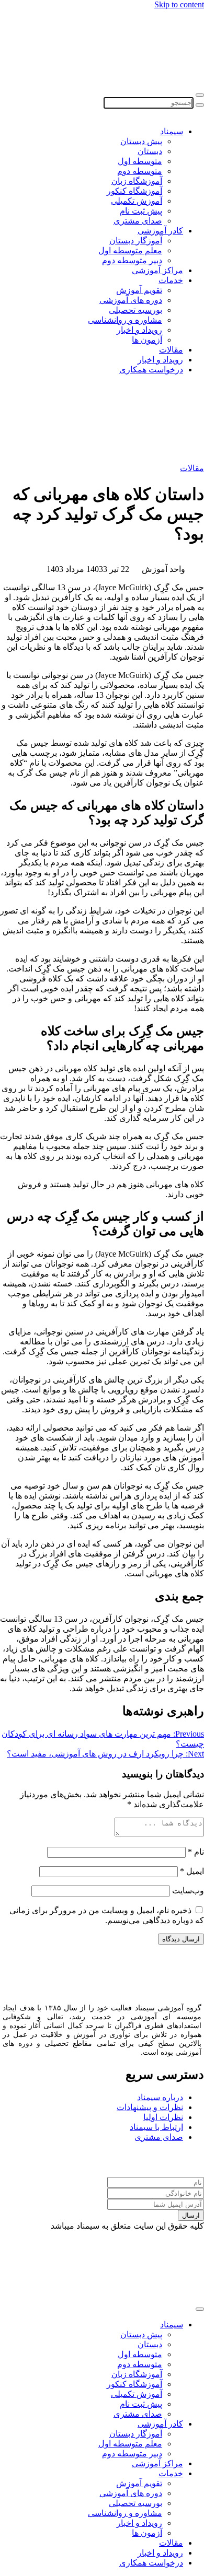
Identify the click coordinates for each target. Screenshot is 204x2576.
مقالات (171, 350)
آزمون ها (147, 340)
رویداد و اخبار (139, 330)
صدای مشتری (138, 221)
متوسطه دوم (140, 171)
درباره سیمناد (160, 2097)
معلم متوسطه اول (130, 250)
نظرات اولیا (163, 2117)
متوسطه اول (140, 161)
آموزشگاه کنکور (134, 191)
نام (196, 1852)
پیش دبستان (141, 141)
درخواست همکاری (151, 370)
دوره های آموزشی (131, 300)
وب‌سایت (188, 1890)
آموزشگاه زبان (137, 181)
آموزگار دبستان (136, 241)
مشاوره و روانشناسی (125, 320)
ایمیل (192, 1871)
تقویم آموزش (139, 290)
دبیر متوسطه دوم (132, 260)
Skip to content (179, 4)
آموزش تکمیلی (137, 201)
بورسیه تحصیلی (135, 310)
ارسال (191, 2215)
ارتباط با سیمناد (156, 2127)
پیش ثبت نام (141, 211)
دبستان (150, 151)
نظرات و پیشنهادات (150, 2107)
